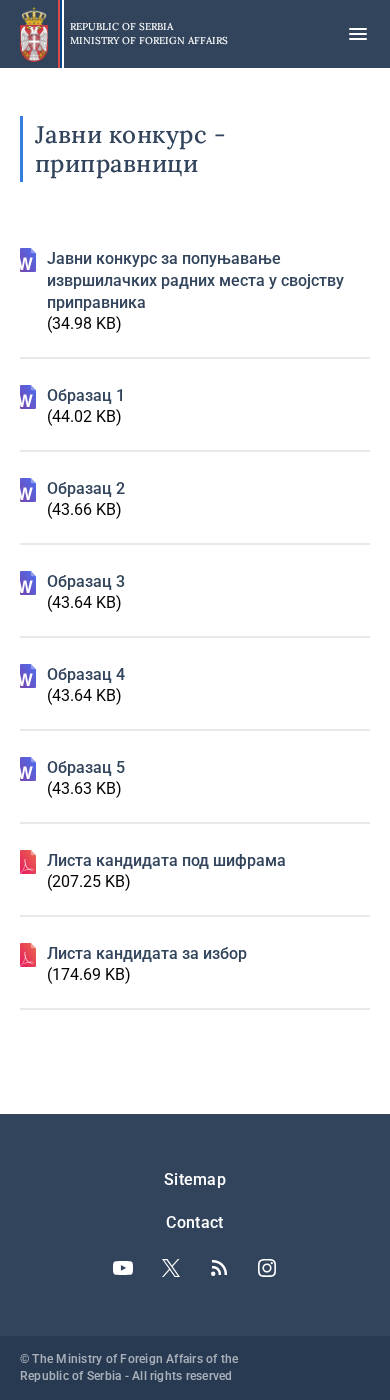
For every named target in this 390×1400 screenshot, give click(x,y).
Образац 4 (86, 674)
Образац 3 (86, 581)
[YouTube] (123, 1268)
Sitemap (195, 1179)
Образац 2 (86, 488)
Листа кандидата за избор (147, 953)
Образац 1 (86, 395)
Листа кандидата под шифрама (166, 860)
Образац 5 (86, 767)
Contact (194, 1222)
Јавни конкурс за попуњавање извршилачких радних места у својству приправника (195, 280)
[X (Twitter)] (171, 1268)
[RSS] (219, 1268)
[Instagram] (267, 1268)
